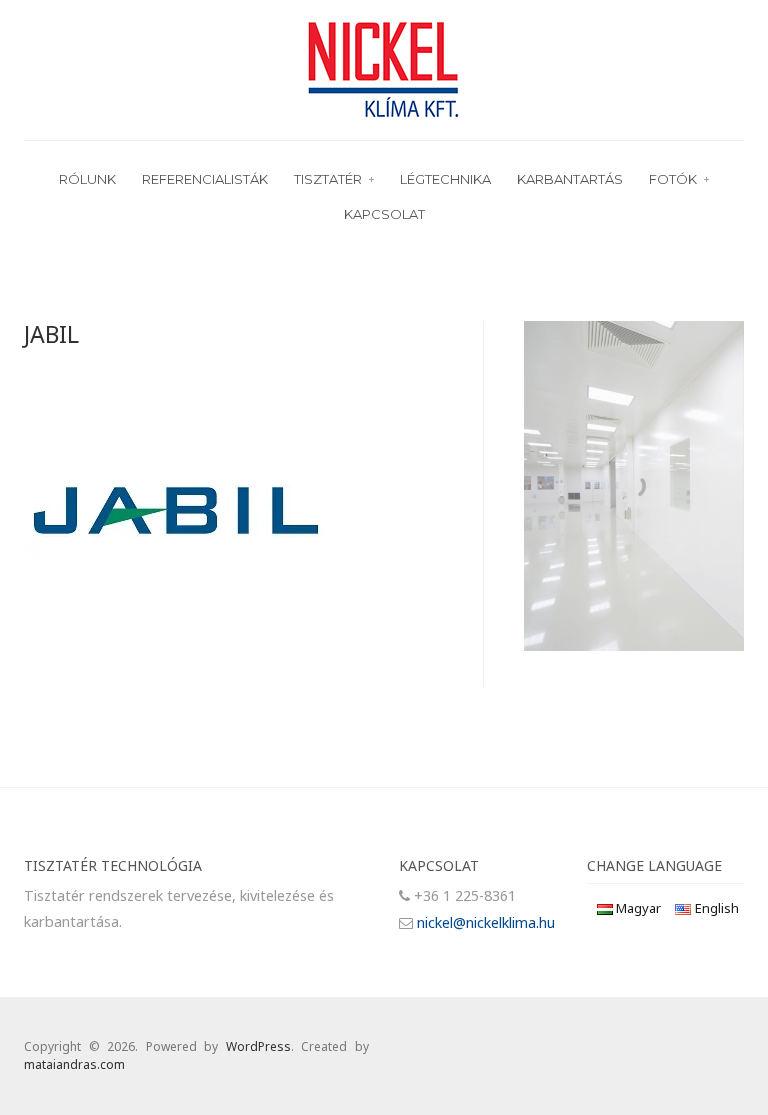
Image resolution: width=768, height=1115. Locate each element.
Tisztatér (328, 179)
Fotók (673, 179)
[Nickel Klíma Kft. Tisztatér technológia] (384, 67)
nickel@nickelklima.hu (486, 922)
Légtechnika (445, 179)
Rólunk (87, 179)
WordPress (258, 1046)
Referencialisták (205, 179)
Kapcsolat (384, 214)
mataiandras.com (74, 1064)
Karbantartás (570, 179)
